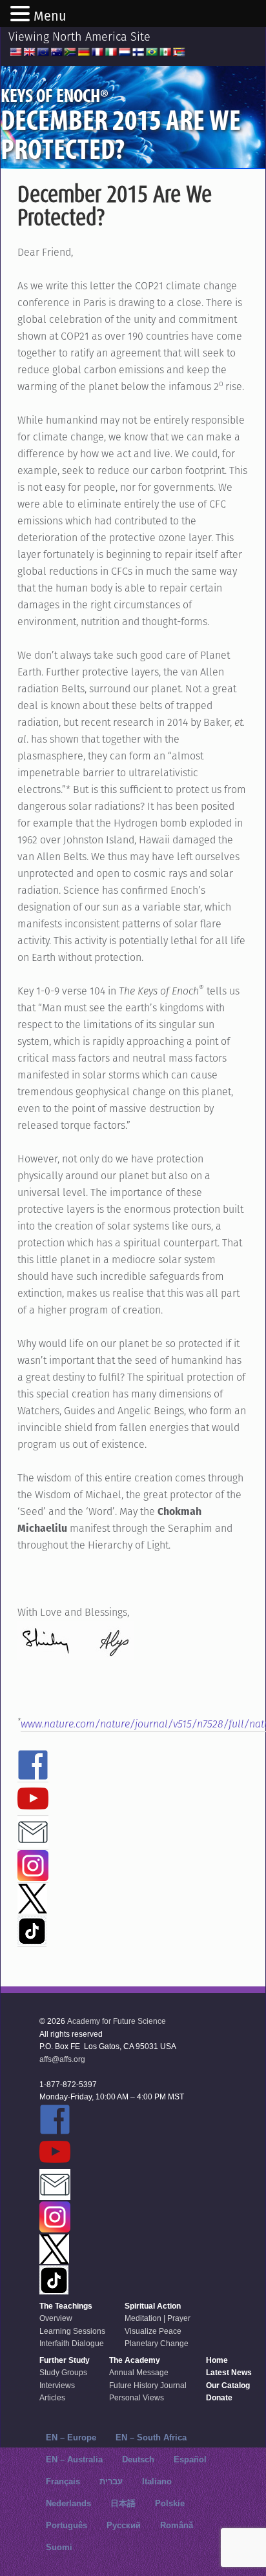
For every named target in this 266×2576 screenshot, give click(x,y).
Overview (56, 2318)
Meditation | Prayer (158, 2318)
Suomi (59, 2547)
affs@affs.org (62, 2059)
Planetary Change (157, 2344)
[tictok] (32, 1939)
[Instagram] (33, 1875)
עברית (111, 2481)
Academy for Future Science (117, 2021)
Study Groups (63, 2373)
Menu (50, 16)
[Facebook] (33, 1775)
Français (63, 2481)
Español (190, 2459)
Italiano (157, 2481)
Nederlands (68, 2503)
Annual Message (139, 2373)
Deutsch (138, 2459)
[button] (22, 15)
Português (66, 2525)
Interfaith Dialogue (72, 2344)
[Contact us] (33, 1842)
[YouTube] (33, 1808)
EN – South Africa (151, 2437)
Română (177, 2525)
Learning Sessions (72, 2331)
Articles (52, 2398)
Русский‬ (124, 2525)
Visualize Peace (153, 2331)
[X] (32, 1908)
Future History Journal (148, 2385)
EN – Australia (74, 2459)
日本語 (123, 2503)
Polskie (170, 2503)
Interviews (57, 2385)
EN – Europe (71, 2437)
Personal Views (137, 2398)
